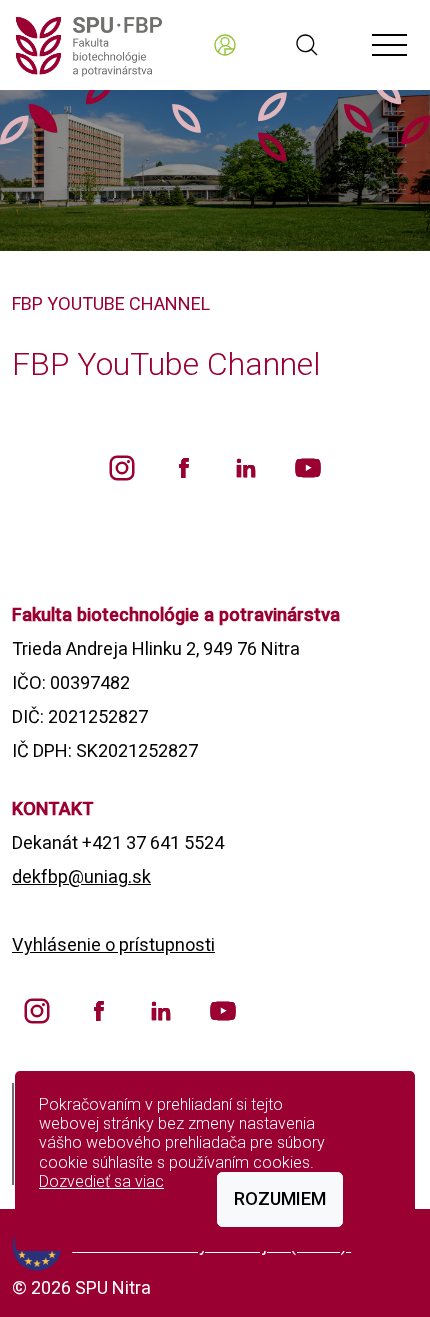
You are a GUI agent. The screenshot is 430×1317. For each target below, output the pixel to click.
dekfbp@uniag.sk (81, 876)
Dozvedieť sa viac (101, 1181)
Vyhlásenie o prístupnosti (113, 944)
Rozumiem (280, 1198)
